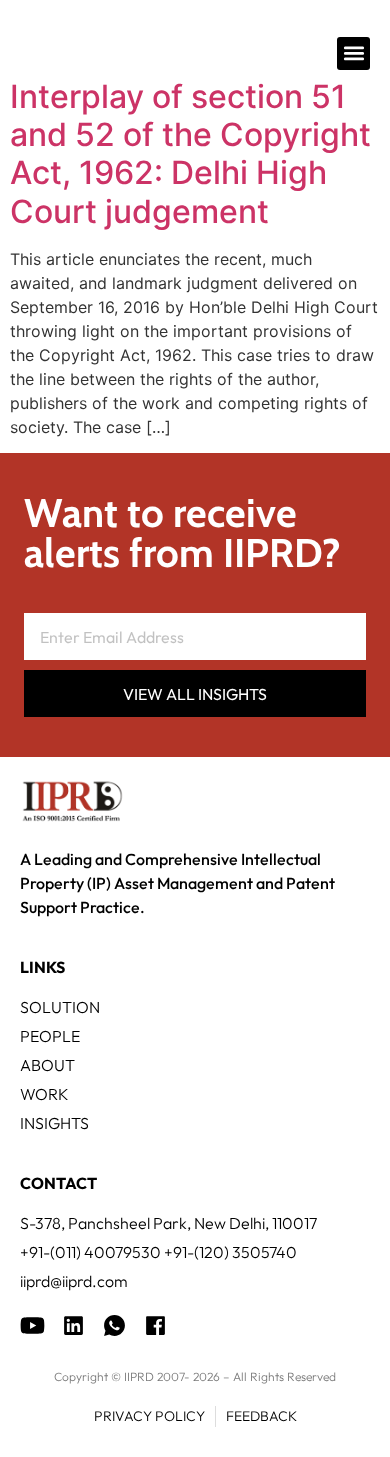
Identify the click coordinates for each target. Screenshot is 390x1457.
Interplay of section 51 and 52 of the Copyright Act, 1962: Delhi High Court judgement (190, 154)
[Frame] (114, 1325)
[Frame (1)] (73, 1325)
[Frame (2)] (155, 1325)
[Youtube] (32, 1325)
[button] (353, 53)
